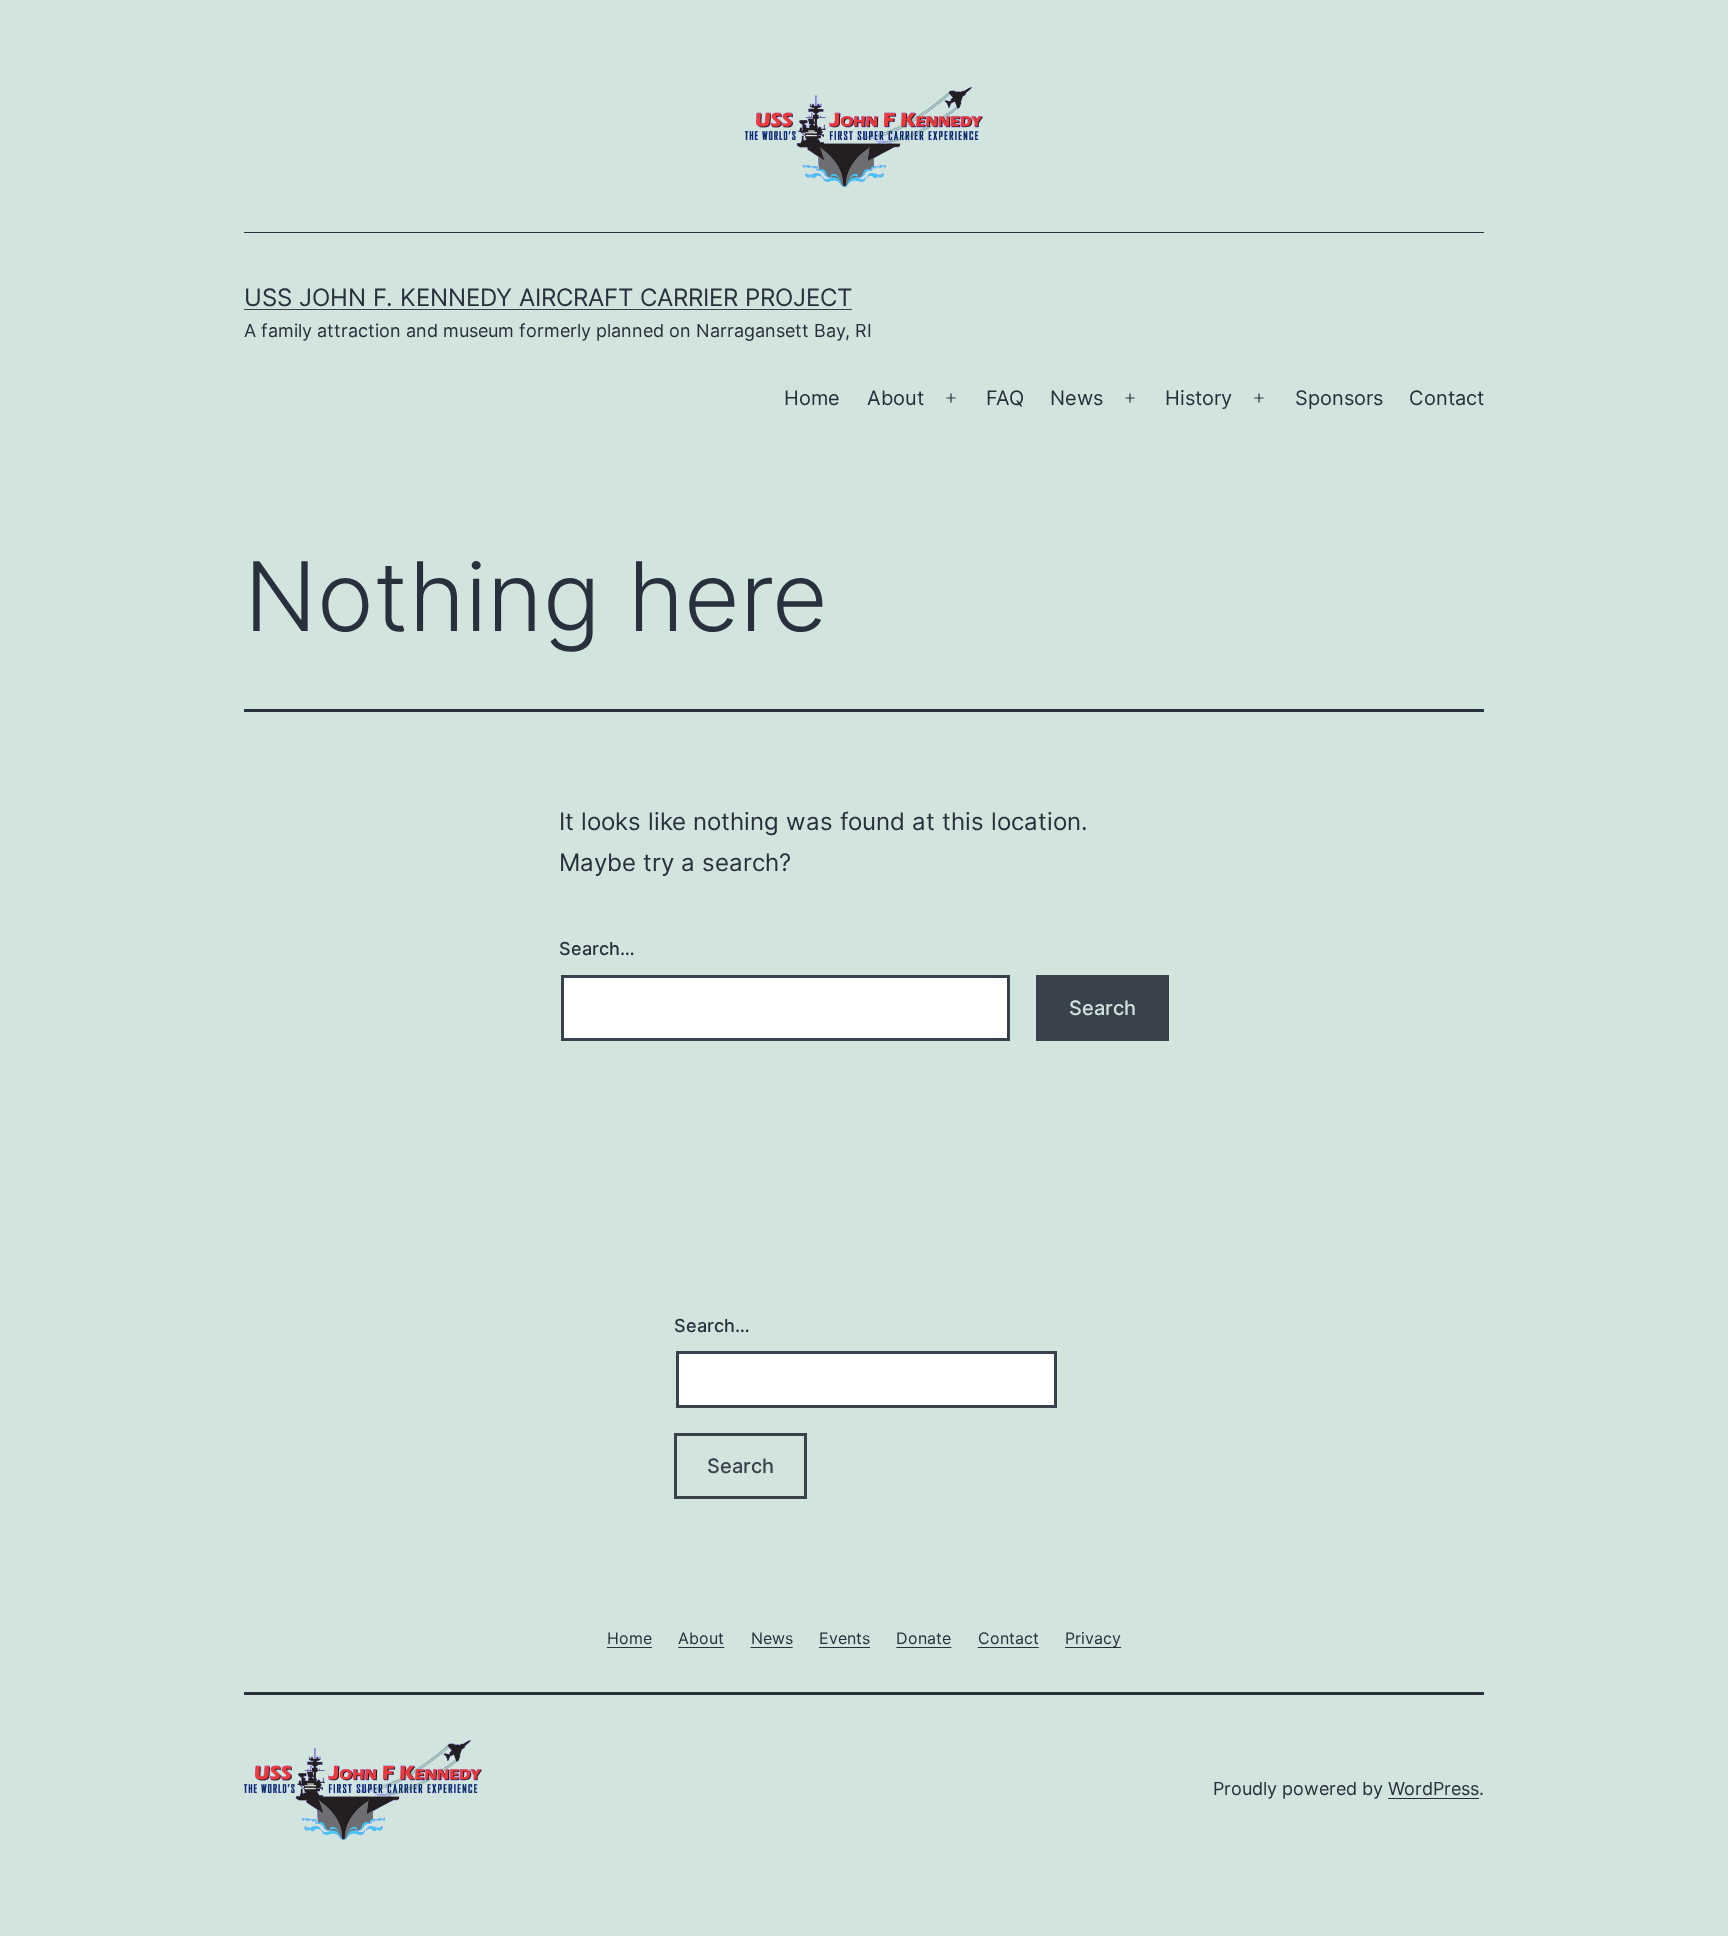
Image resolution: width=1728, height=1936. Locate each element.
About (895, 398)
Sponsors (1339, 398)
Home (812, 398)
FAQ (1005, 398)
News (1076, 398)
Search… (597, 948)
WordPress (1433, 1788)
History (1198, 398)
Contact (1446, 398)
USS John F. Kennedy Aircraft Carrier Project (548, 297)
